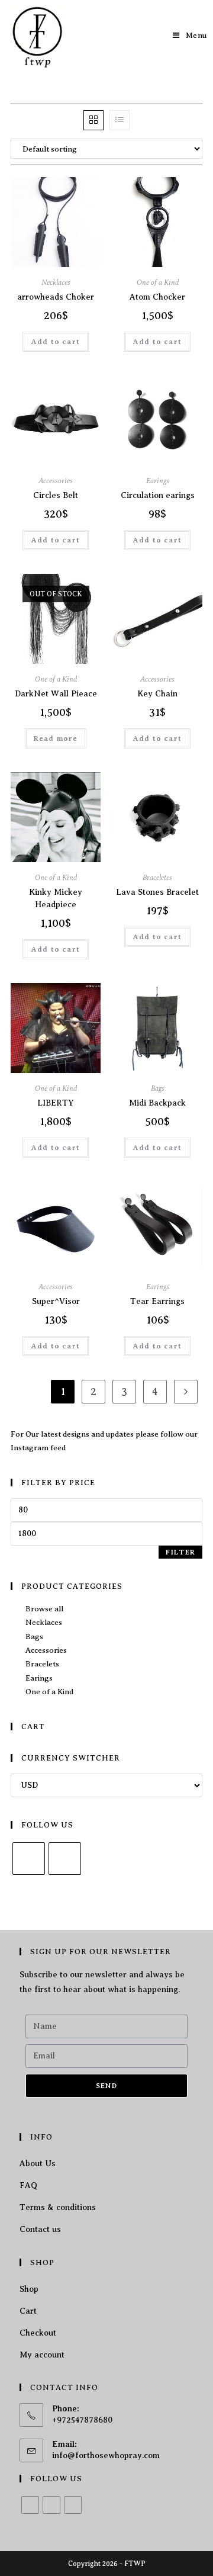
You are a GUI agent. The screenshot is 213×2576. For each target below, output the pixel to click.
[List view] (120, 120)
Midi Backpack (157, 1103)
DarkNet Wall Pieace (56, 694)
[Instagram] (65, 1859)
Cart (28, 2311)
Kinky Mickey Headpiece (56, 898)
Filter (180, 1552)
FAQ (28, 2185)
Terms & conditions (58, 2207)
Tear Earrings (157, 1301)
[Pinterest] (73, 2505)
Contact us (40, 2229)
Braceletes (157, 878)
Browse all (44, 1609)
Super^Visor (56, 1301)
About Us (38, 2164)
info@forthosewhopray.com (106, 2455)
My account (42, 2355)
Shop (29, 2289)
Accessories (56, 481)
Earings (158, 481)
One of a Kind (158, 282)
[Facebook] (29, 1859)
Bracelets (42, 1664)
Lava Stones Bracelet (157, 892)
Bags (158, 1088)
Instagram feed (38, 1448)
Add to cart (56, 342)
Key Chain (157, 694)
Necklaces (56, 282)
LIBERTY (56, 1103)
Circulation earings (158, 495)
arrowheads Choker (56, 297)
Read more (56, 738)
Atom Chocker (157, 297)
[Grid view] (93, 120)
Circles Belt (56, 495)
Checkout (38, 2333)
